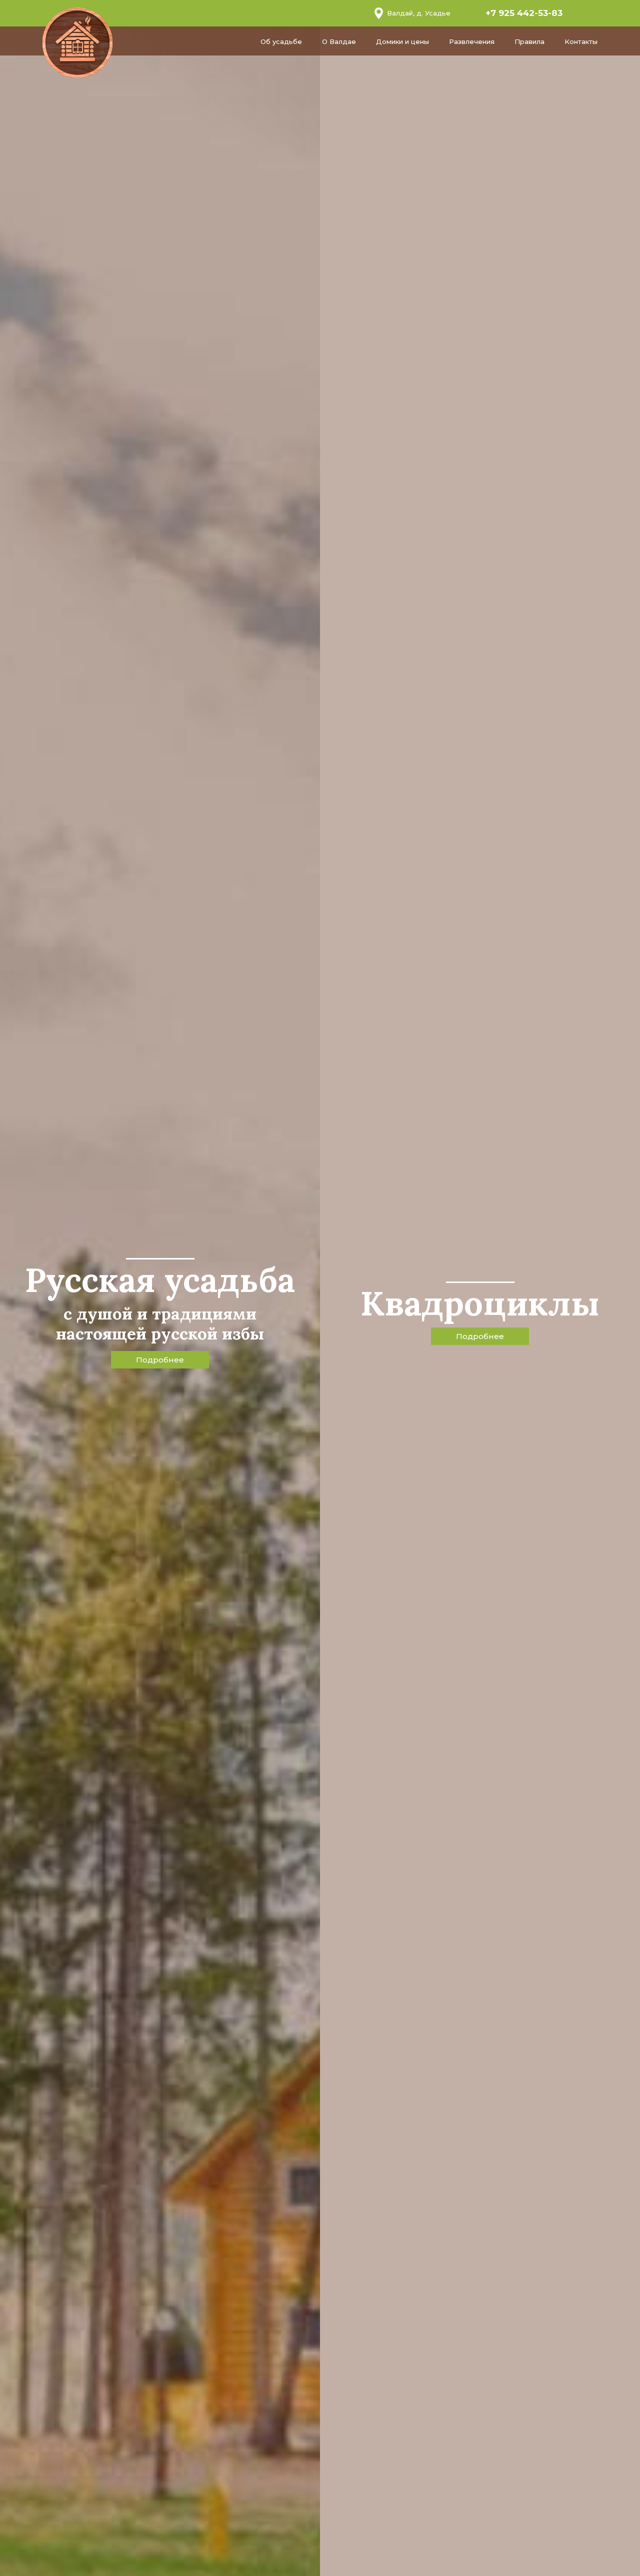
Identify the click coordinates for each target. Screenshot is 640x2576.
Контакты (581, 41)
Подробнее (160, 1360)
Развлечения (472, 41)
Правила (529, 41)
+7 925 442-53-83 (524, 13)
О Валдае (339, 41)
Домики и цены (402, 41)
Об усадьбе (281, 41)
